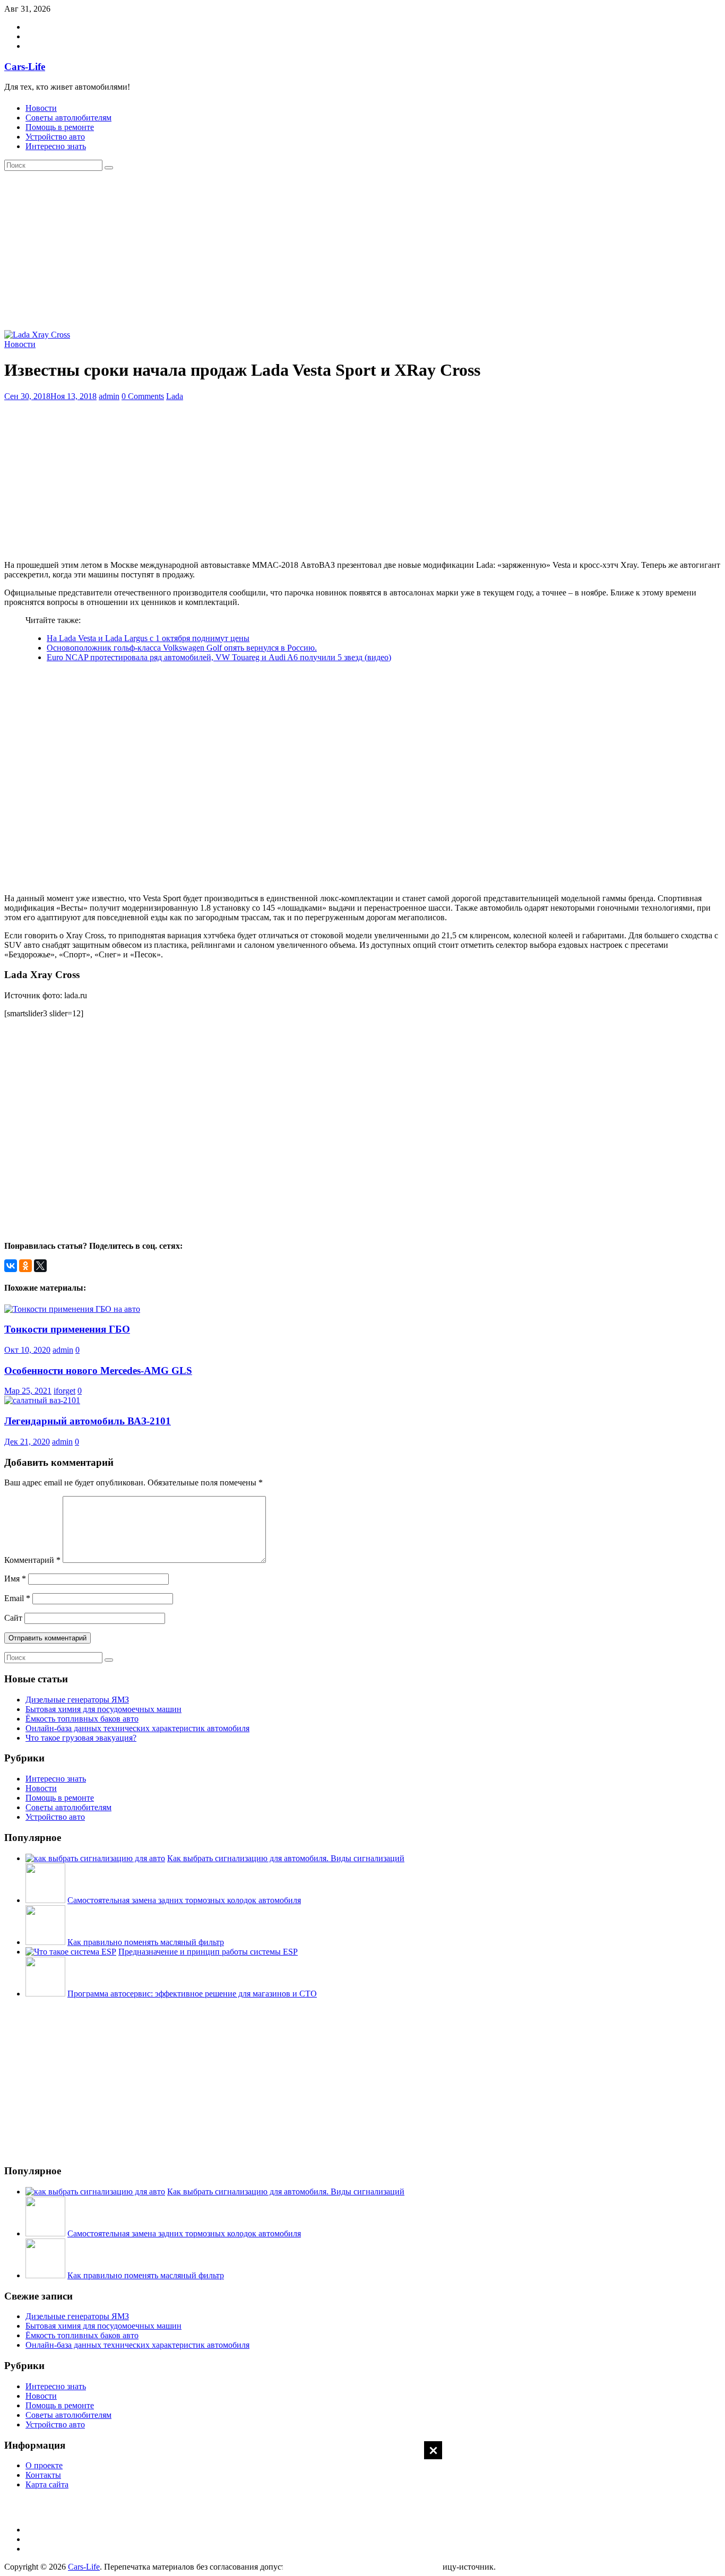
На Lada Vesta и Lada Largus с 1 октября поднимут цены (148, 638)
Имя (15, 1579)
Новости (41, 108)
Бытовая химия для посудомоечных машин (103, 1709)
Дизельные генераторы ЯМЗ (77, 1700)
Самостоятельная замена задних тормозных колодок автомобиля (184, 1900)
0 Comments (143, 396)
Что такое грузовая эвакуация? (81, 1738)
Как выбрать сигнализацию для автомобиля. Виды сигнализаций (286, 1858)
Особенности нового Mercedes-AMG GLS (98, 1371)
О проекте (44, 2465)
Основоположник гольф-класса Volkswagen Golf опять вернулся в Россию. (182, 648)
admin (109, 396)
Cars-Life (25, 67)
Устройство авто (55, 137)
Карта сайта (47, 2484)
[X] (40, 1266)
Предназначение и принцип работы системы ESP (208, 1952)
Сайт (13, 1618)
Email (17, 1598)
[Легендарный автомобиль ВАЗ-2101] (42, 1400)
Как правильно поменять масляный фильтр (146, 1942)
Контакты (43, 2475)
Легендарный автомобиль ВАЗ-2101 (88, 1421)
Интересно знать (56, 146)
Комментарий (32, 1560)
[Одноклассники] (25, 1266)
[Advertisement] (362, 2508)
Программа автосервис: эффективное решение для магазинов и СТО (192, 1994)
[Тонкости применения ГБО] (72, 1309)
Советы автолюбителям (68, 118)
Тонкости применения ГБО (67, 1329)
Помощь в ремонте (60, 127)
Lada (175, 396)
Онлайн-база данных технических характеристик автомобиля (137, 1728)
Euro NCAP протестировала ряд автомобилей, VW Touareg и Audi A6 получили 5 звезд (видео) (219, 657)
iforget (64, 1391)
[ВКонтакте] (11, 1266)
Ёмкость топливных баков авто (82, 1719)
